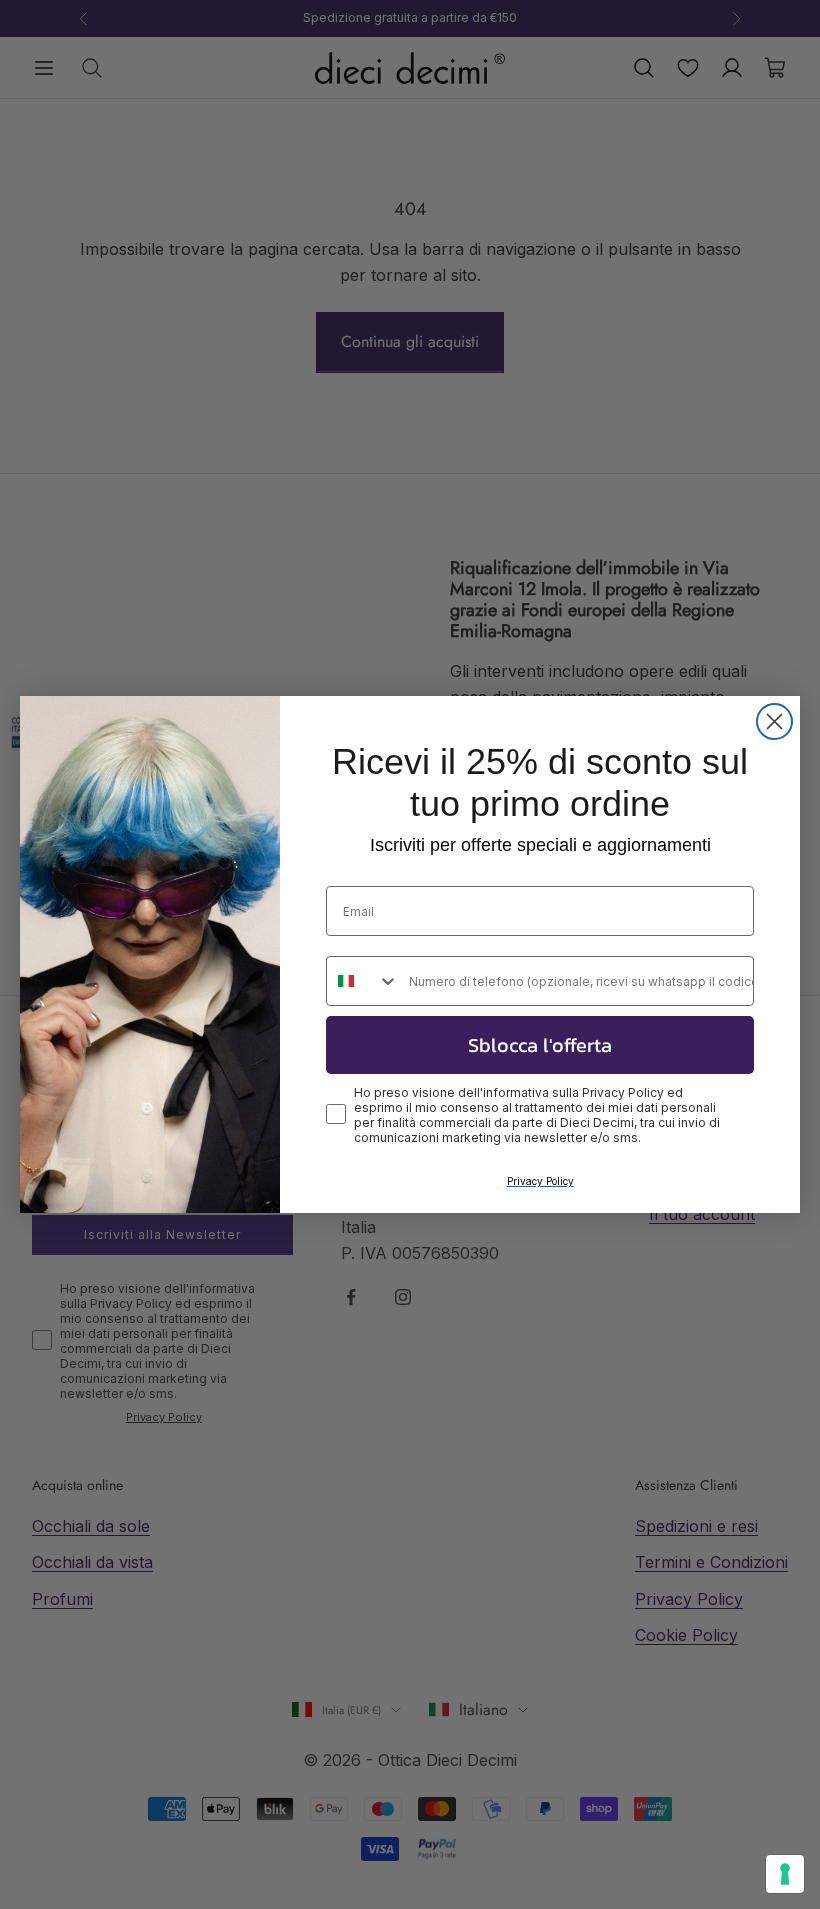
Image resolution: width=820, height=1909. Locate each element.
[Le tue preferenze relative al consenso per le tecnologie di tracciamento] (785, 1874)
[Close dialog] (774, 721)
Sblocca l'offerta (540, 1045)
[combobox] (363, 981)
